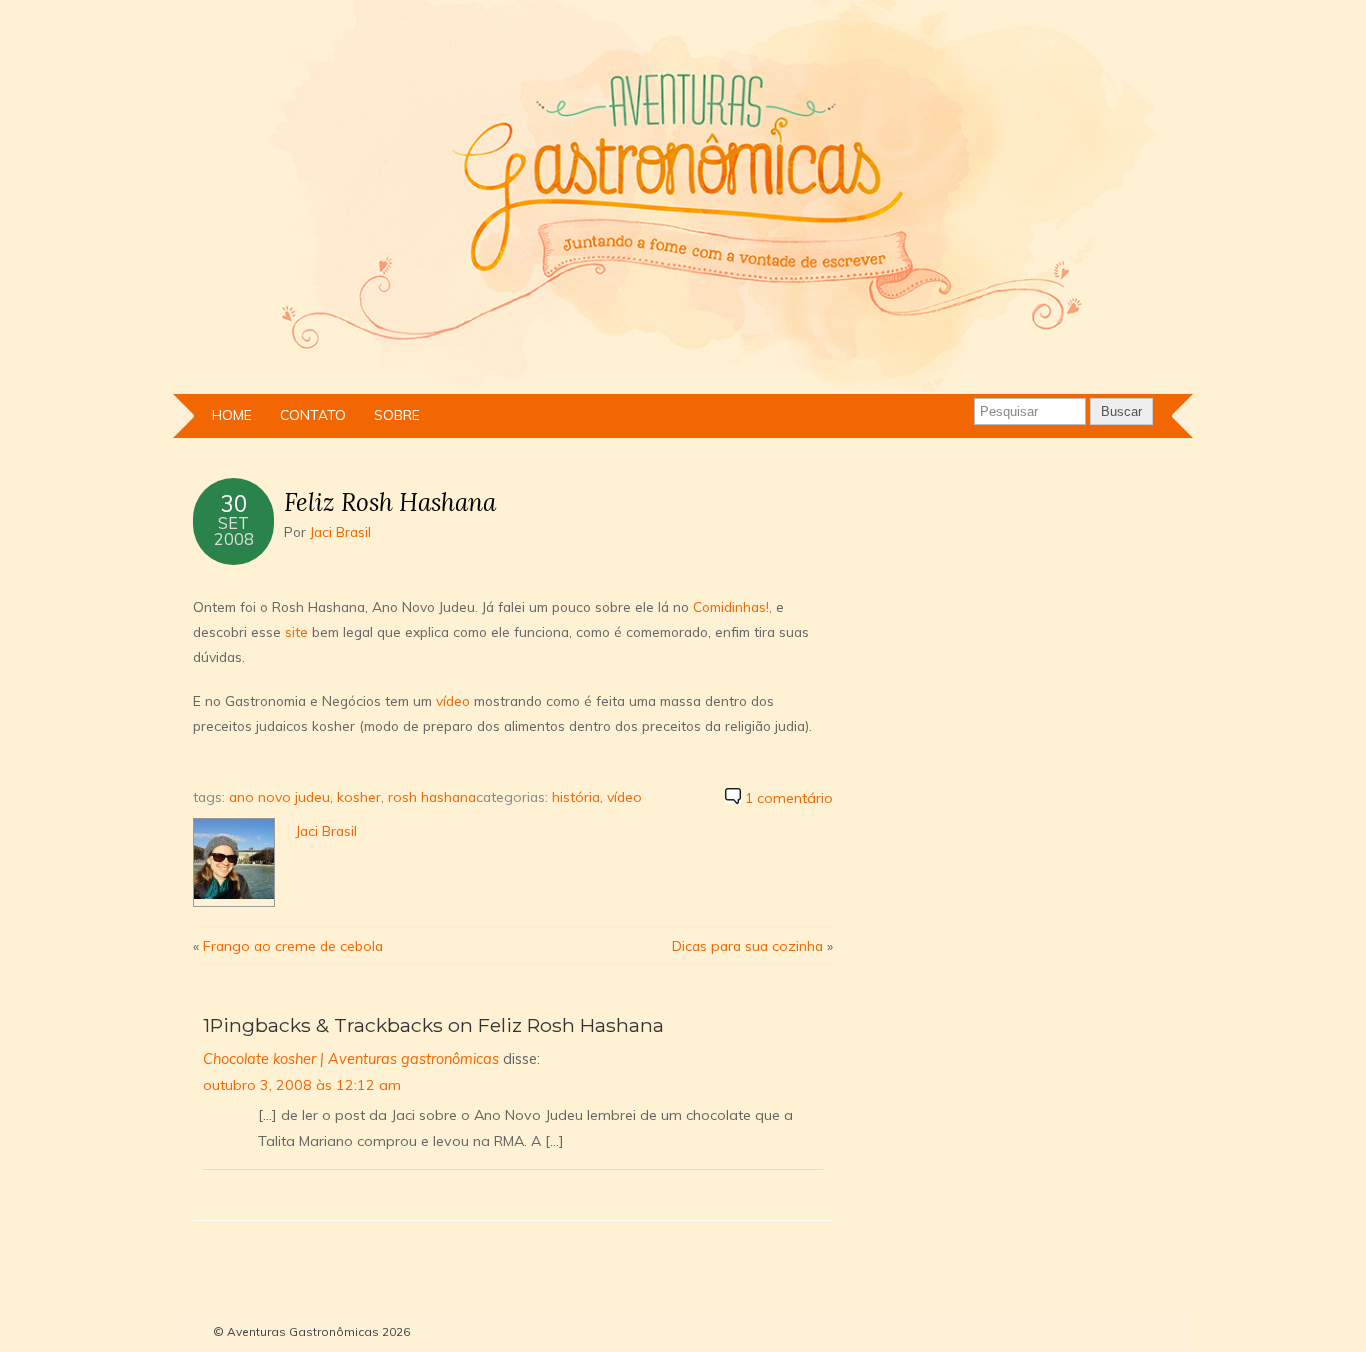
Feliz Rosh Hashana (390, 502)
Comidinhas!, (734, 606)
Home (232, 414)
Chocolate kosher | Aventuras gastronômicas (351, 1059)
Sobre (397, 414)
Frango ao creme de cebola (293, 945)
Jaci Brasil (340, 531)
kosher (359, 796)
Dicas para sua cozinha (747, 945)
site (296, 631)
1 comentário (789, 798)
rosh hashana (432, 796)
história (576, 796)
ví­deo (453, 700)
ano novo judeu (279, 796)
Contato (313, 414)
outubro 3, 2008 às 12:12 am (302, 1085)
